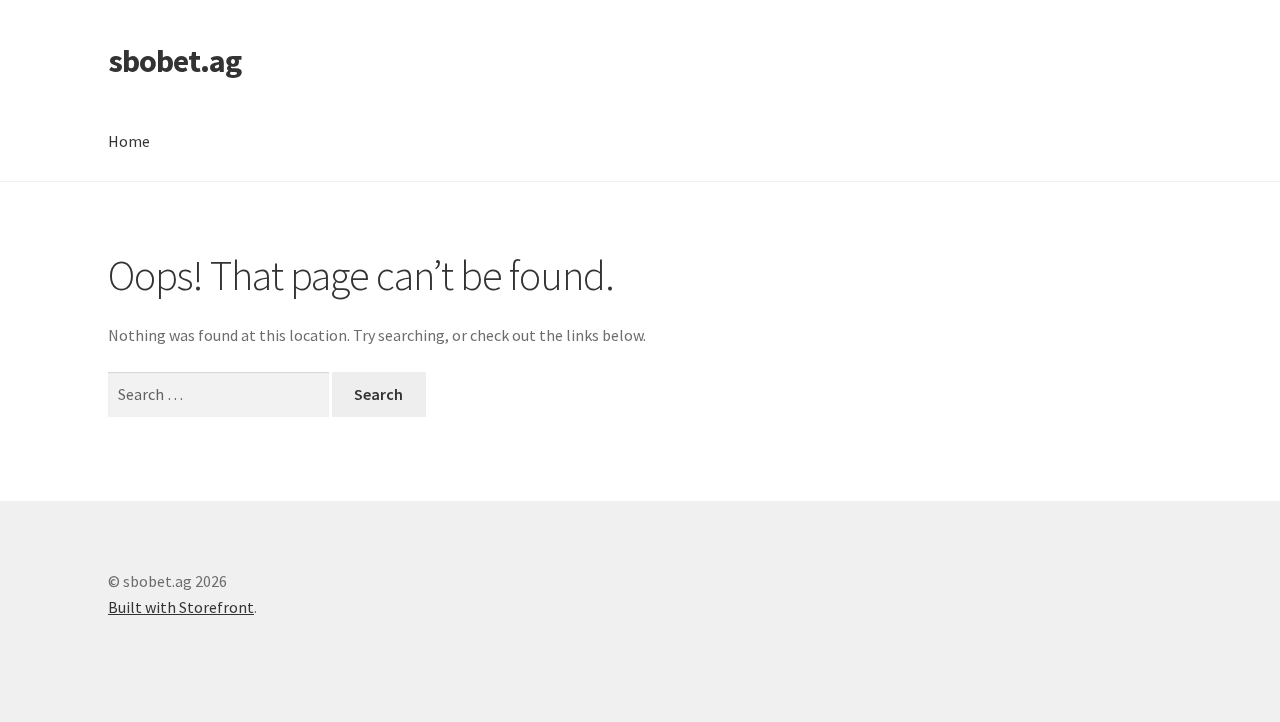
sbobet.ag (174, 61)
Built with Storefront (181, 607)
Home (129, 141)
